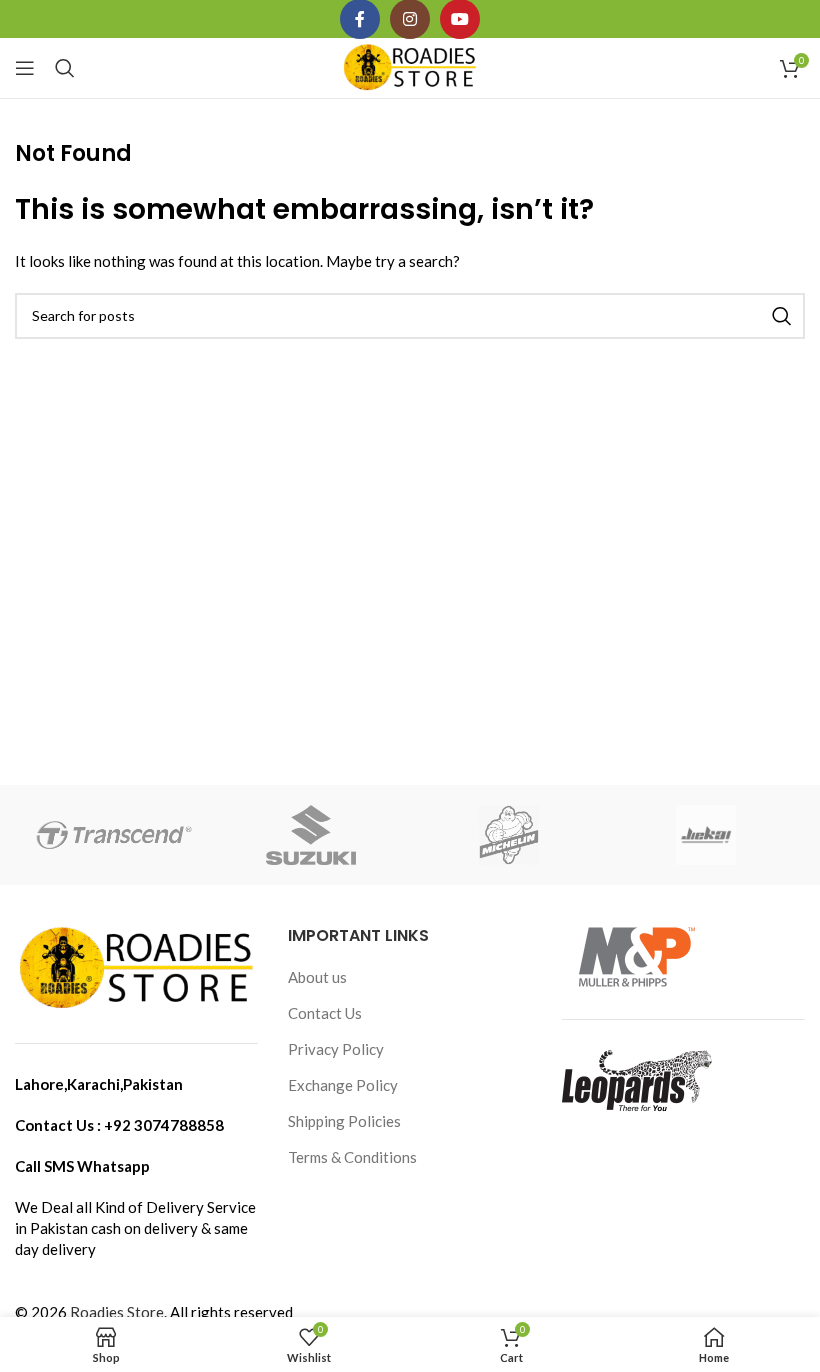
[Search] (65, 68)
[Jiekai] (705, 835)
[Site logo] (410, 66)
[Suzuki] (311, 835)
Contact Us (325, 1013)
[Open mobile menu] (25, 68)
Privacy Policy (336, 1049)
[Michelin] (508, 835)
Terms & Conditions (352, 1157)
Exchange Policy (343, 1085)
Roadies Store (117, 1312)
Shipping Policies (344, 1121)
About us (317, 977)
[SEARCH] (782, 316)
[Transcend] (113, 835)
